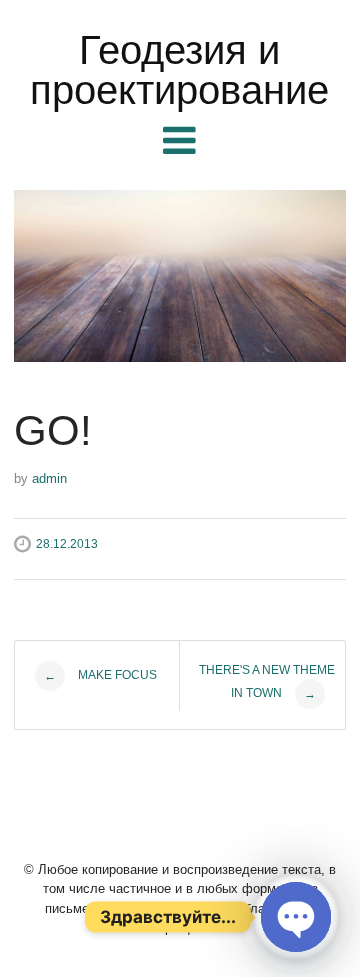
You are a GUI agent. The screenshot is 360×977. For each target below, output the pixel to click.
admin (49, 478)
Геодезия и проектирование (179, 70)
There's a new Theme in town (267, 682)
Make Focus (100, 675)
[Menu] (179, 141)
